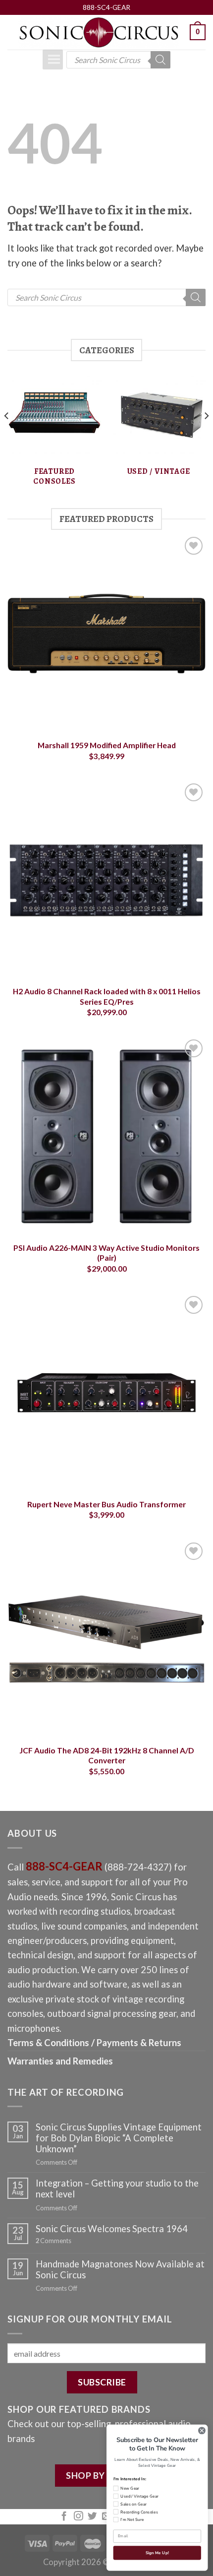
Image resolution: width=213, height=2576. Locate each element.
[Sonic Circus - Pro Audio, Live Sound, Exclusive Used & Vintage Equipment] (99, 32)
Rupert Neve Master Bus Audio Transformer (106, 1504)
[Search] (160, 60)
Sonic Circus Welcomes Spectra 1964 (112, 2229)
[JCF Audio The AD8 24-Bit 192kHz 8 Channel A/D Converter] (106, 1639)
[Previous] (7, 436)
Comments (53, 2241)
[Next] (206, 436)
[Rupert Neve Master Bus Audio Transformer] (106, 1393)
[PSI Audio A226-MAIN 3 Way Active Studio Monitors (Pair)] (106, 1136)
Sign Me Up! (157, 2553)
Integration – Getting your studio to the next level (117, 2189)
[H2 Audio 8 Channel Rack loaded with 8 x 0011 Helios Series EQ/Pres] (106, 880)
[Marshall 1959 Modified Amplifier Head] (106, 634)
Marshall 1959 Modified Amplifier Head (107, 745)
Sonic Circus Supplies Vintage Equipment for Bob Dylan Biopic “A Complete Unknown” (119, 2138)
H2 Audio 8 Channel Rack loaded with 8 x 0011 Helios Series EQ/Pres (107, 996)
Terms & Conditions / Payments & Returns (94, 2043)
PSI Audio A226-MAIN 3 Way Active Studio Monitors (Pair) (106, 1253)
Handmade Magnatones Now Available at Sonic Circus (120, 2269)
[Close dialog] (202, 2431)
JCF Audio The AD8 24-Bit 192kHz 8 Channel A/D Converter (107, 1755)
